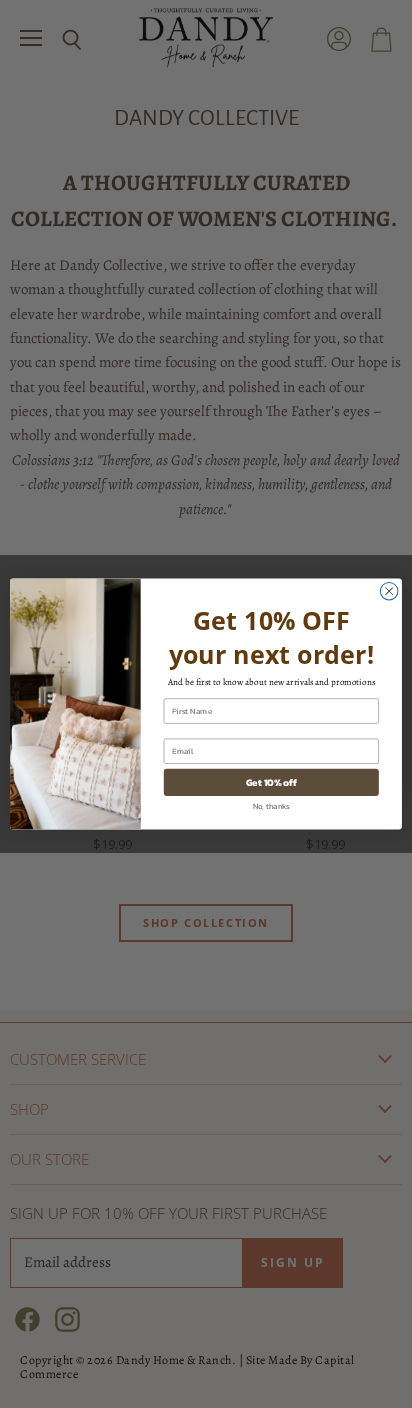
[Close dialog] (389, 591)
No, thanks (271, 805)
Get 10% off (271, 782)
